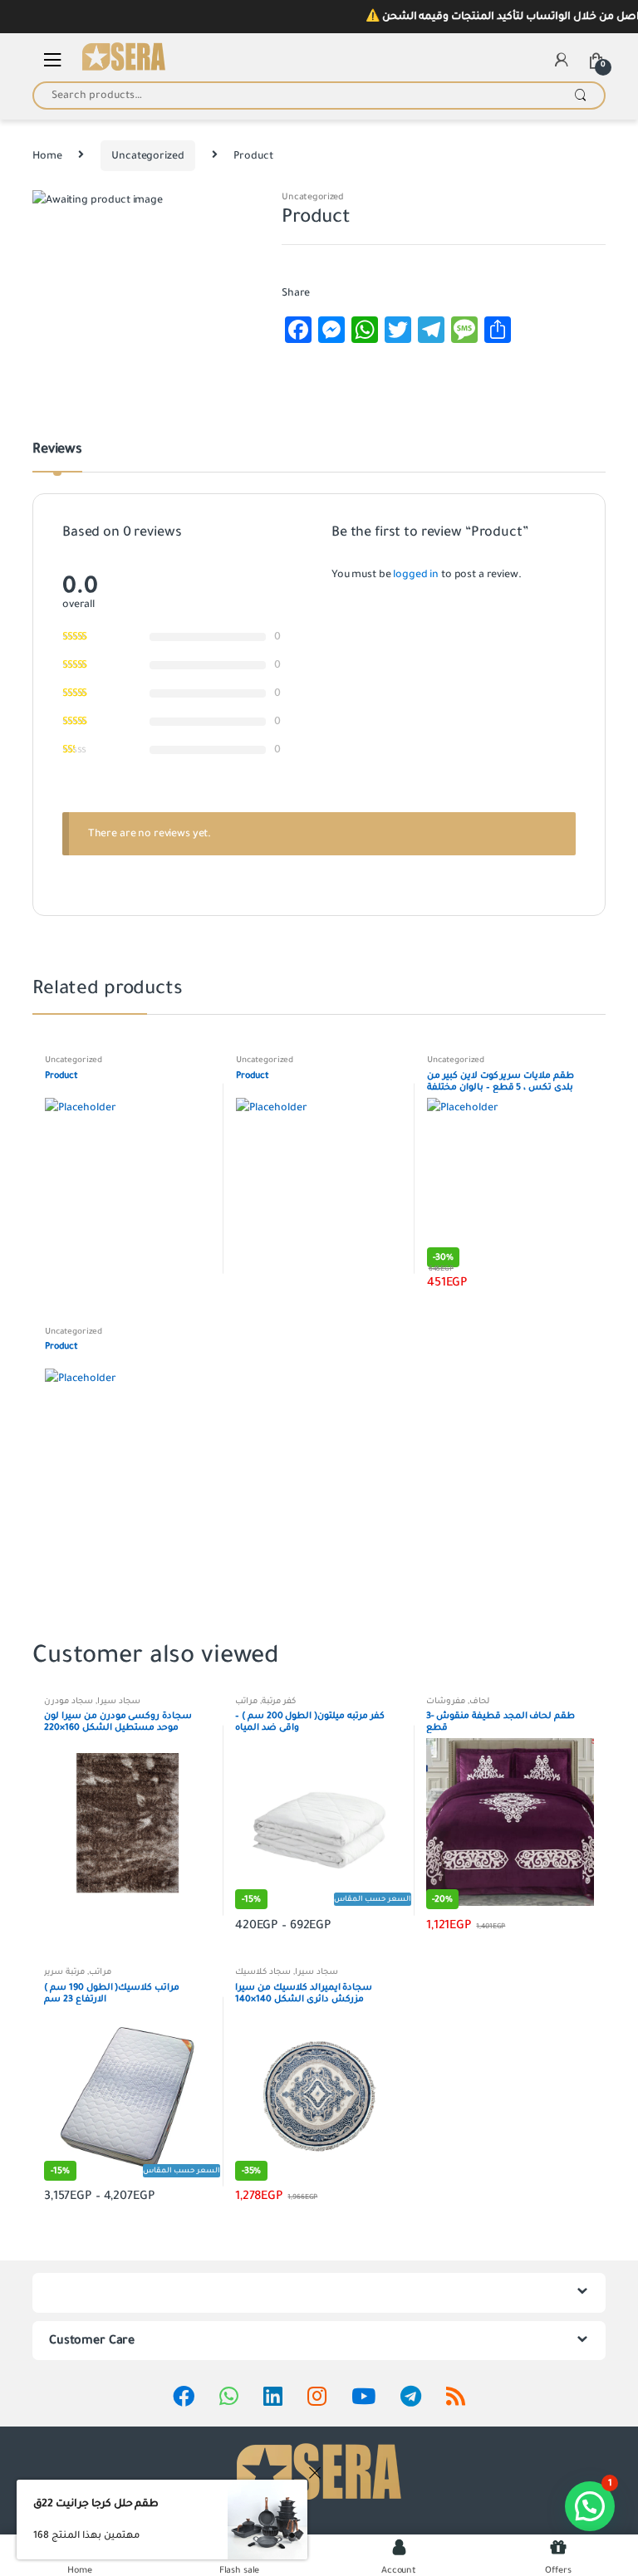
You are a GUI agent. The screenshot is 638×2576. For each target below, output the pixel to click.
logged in (416, 575)
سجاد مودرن (69, 1701)
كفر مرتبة (279, 1701)
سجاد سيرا (119, 1701)
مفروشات (446, 1701)
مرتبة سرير (64, 1972)
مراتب (246, 1701)
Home (47, 156)
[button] (590, 2506)
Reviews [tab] (57, 450)
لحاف (479, 1701)
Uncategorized (147, 156)
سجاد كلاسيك (263, 1972)
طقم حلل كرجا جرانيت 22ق (96, 2504)
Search (580, 95)
